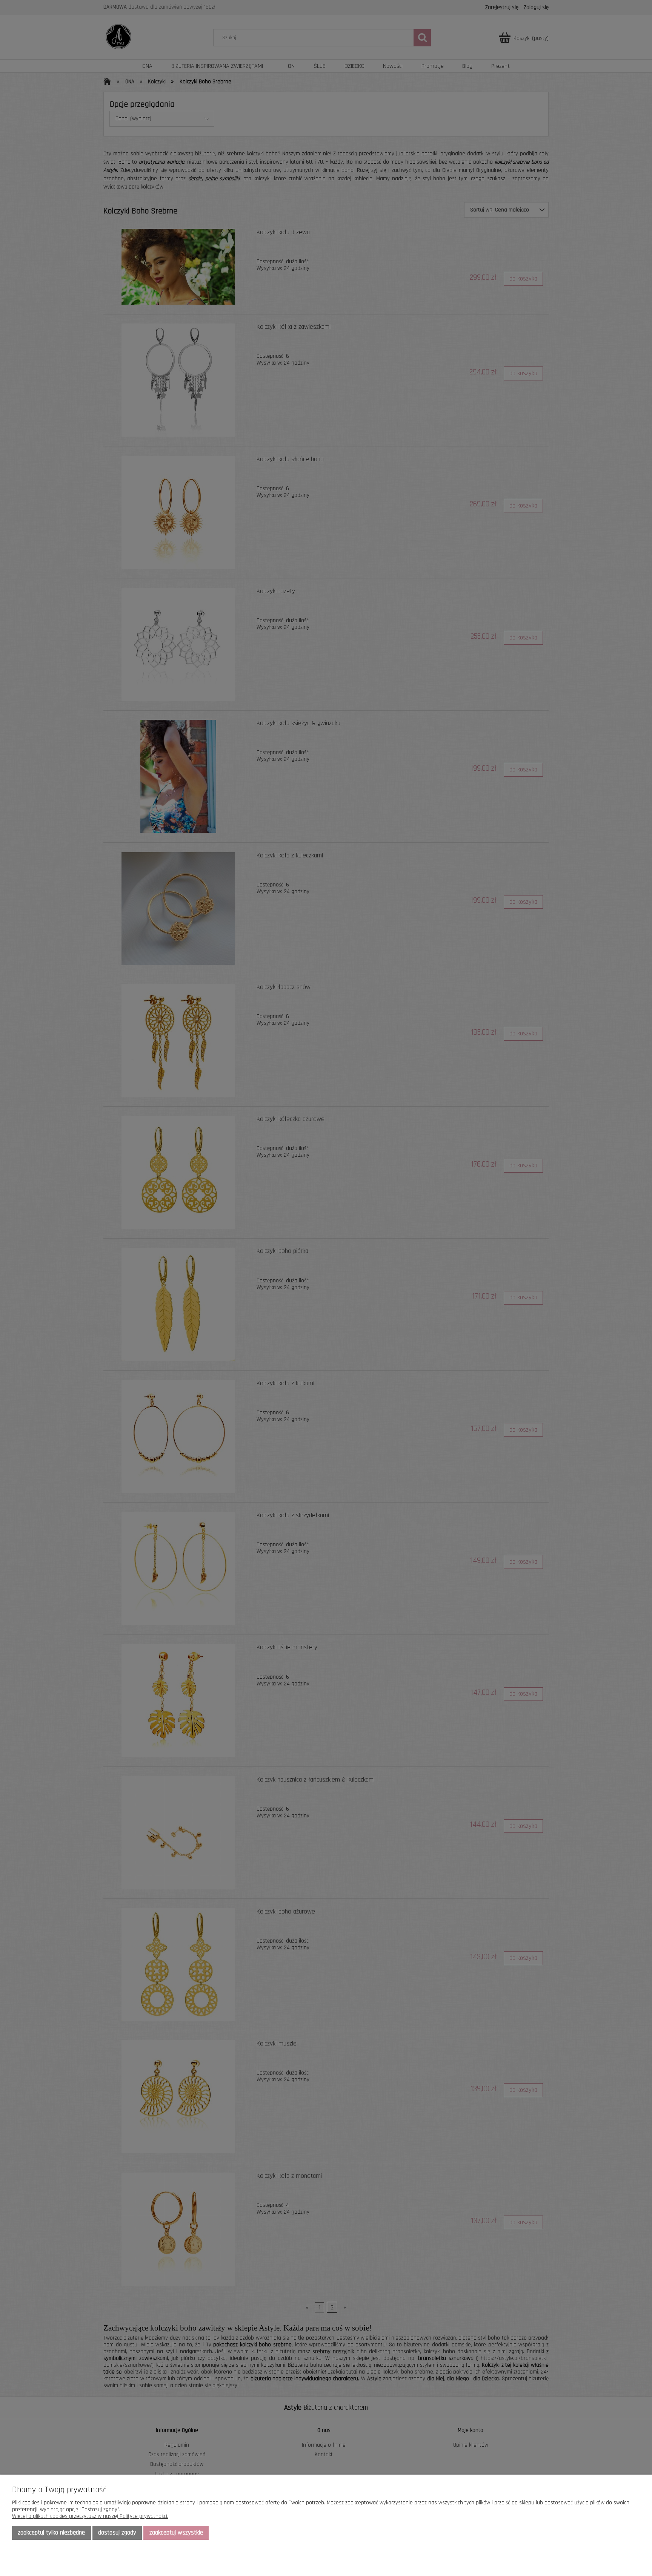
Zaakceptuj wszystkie (176, 2533)
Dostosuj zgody (117, 2533)
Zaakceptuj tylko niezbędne (51, 2533)
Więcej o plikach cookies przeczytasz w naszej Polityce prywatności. (90, 2516)
